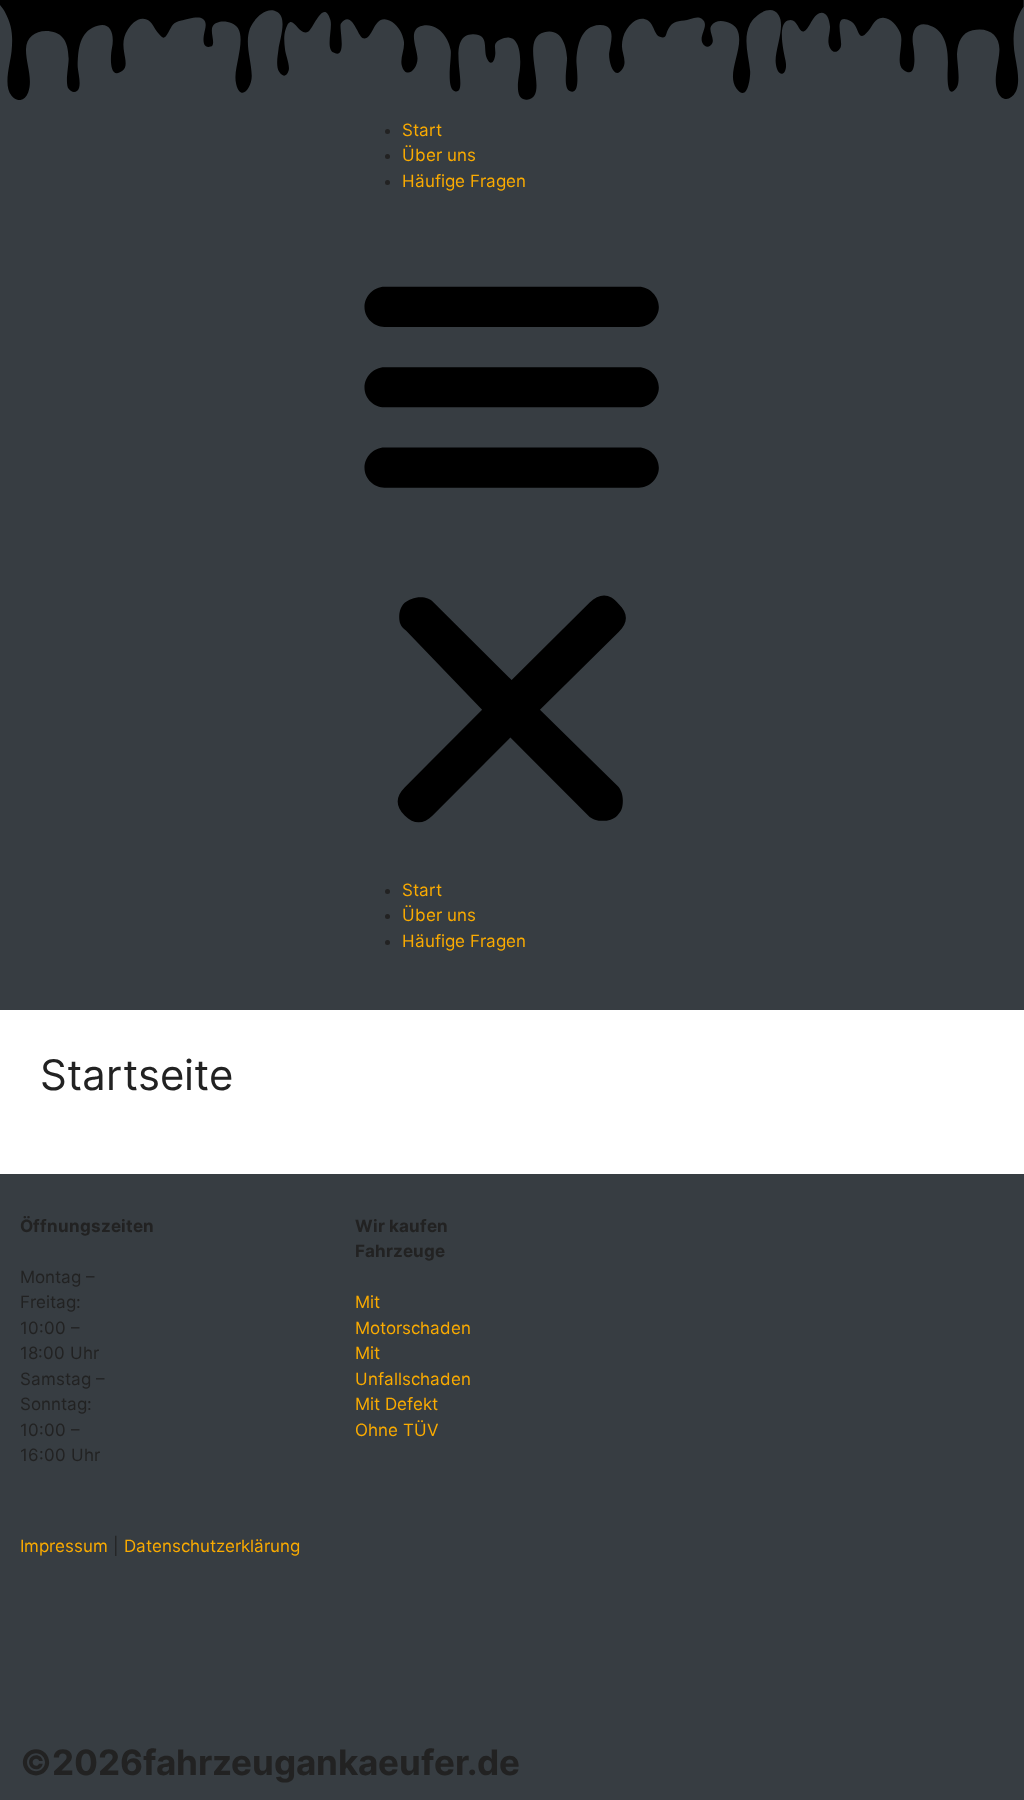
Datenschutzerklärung (212, 1546)
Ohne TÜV (397, 1430)
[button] (511, 549)
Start (422, 130)
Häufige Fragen (464, 181)
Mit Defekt (396, 1404)
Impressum (64, 1546)
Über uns (439, 155)
